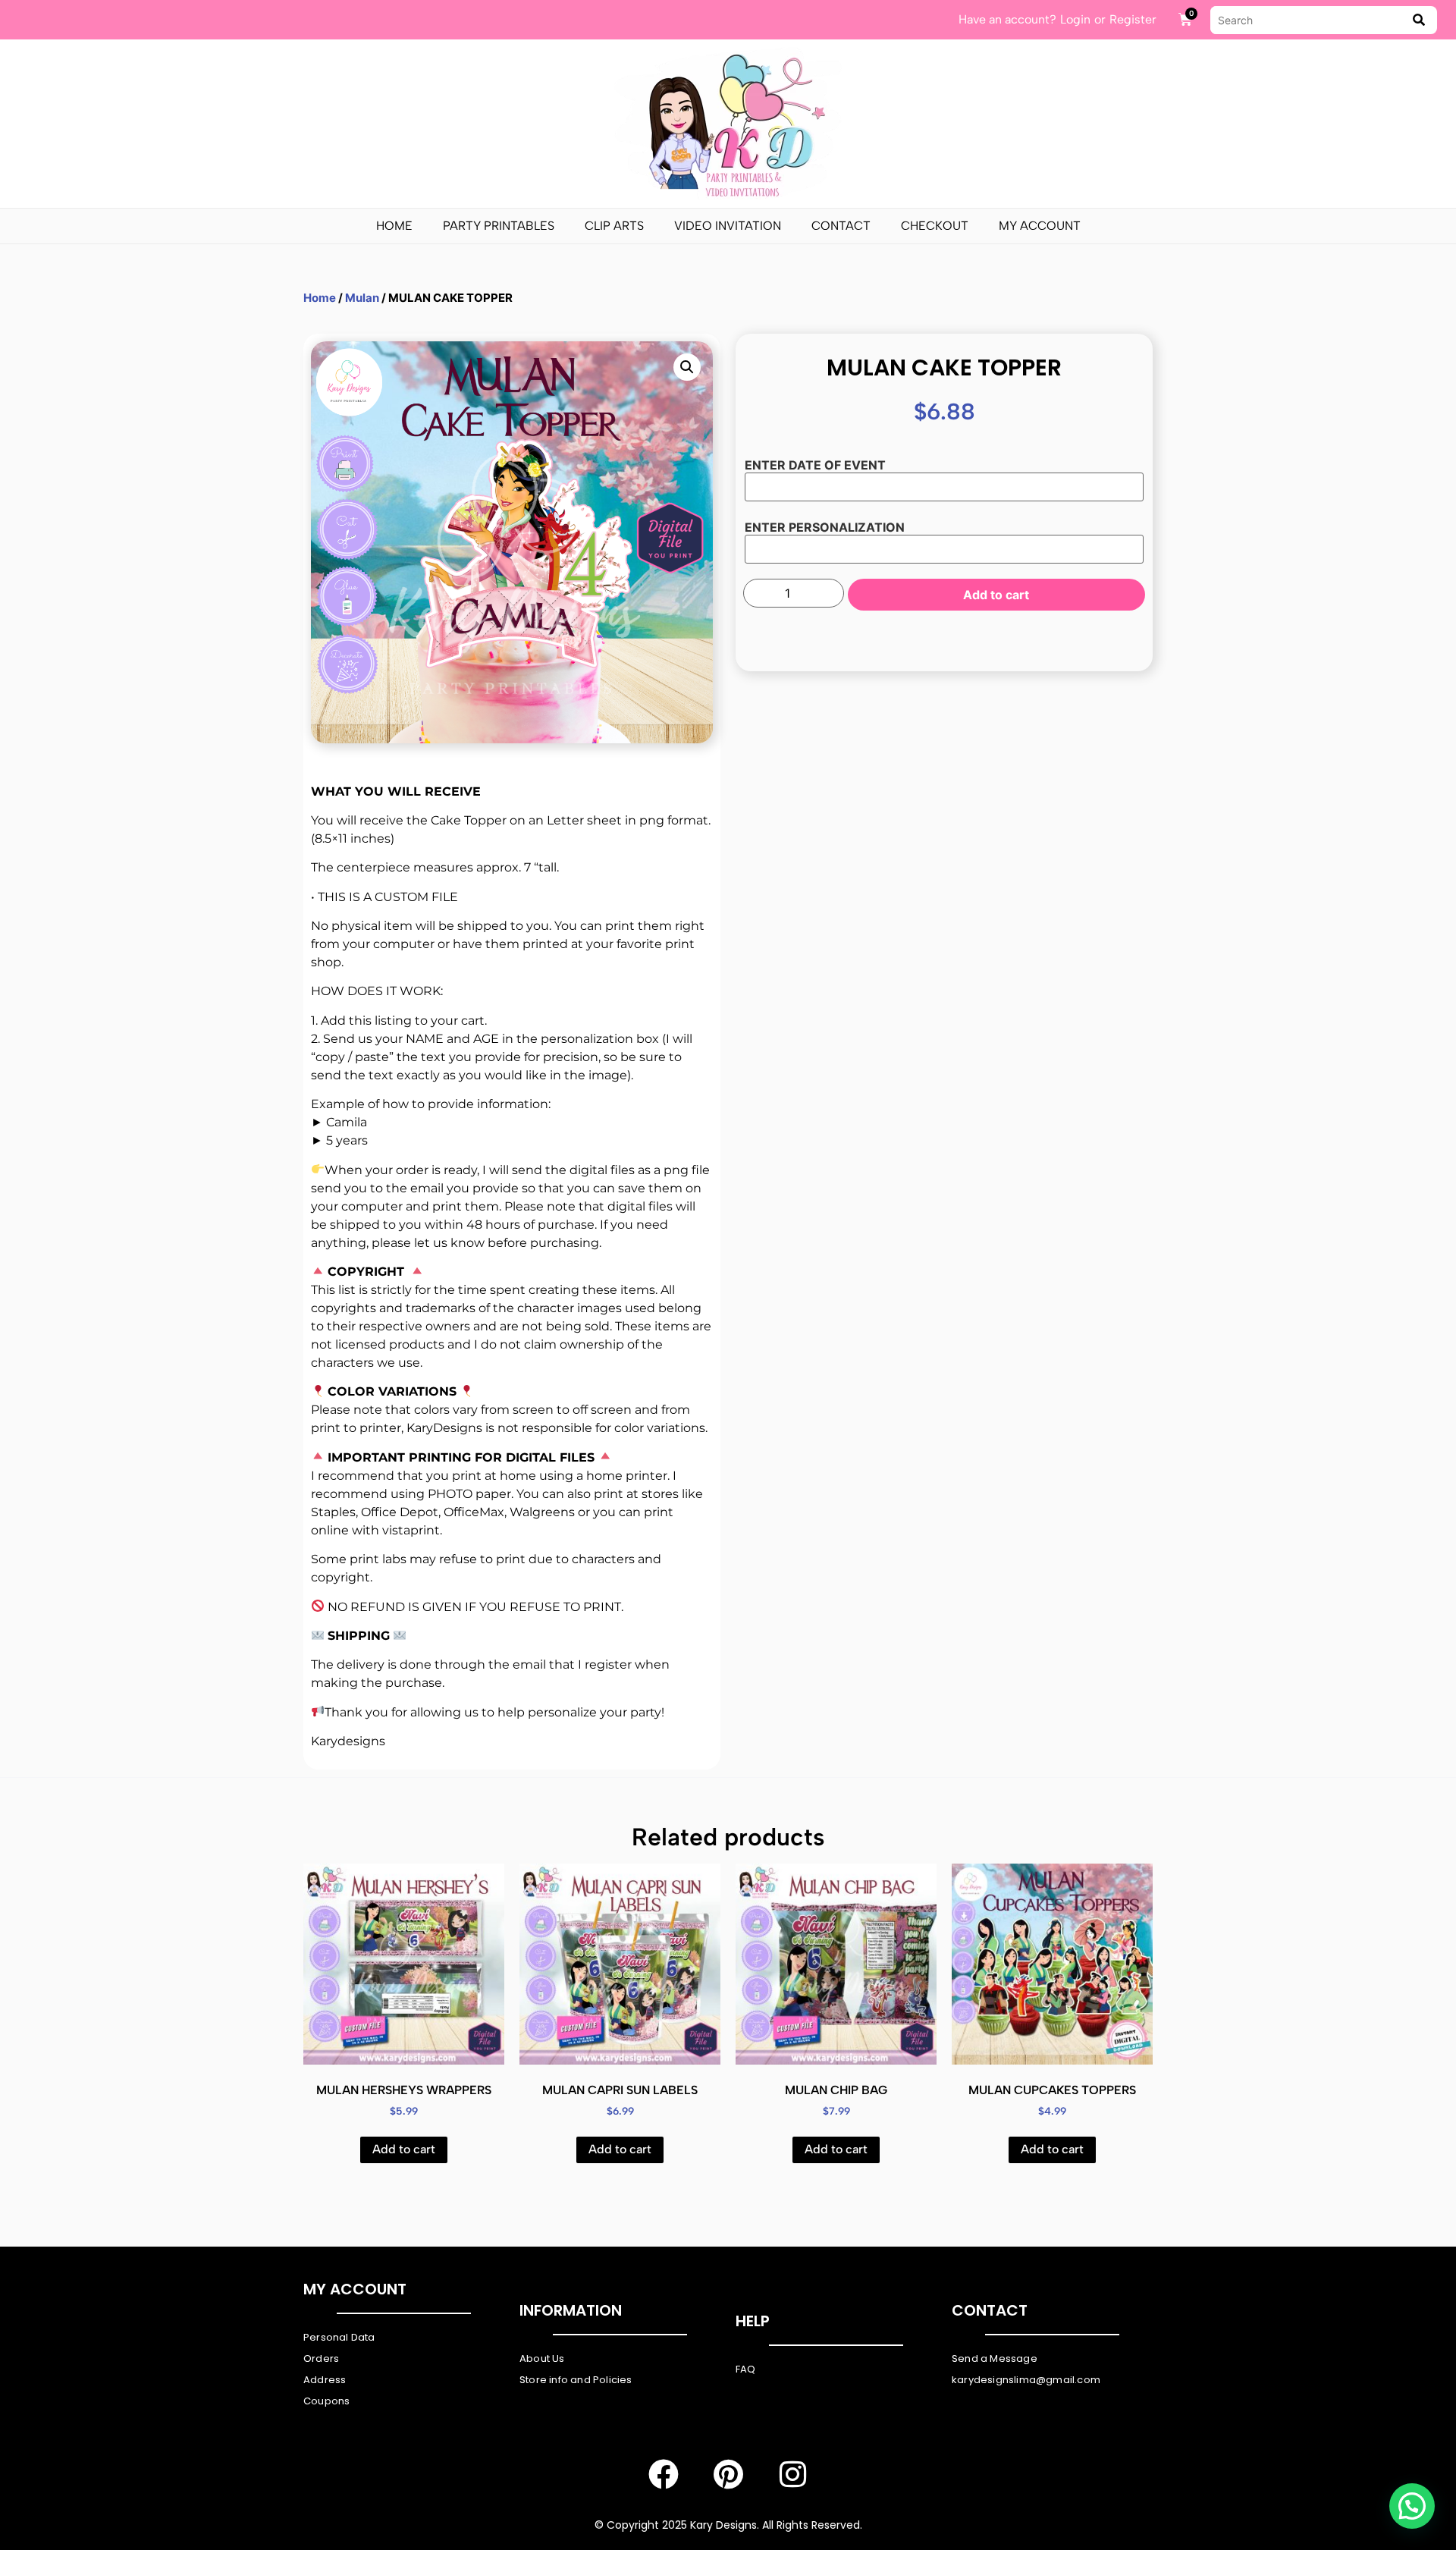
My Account (1040, 226)
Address (325, 2380)
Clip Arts (614, 226)
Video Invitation (728, 226)
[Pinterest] (728, 2474)
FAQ (746, 2369)
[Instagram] (792, 2474)
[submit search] (1419, 20)
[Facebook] (664, 2474)
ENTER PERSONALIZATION (825, 527)
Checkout (935, 226)
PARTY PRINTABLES (499, 226)
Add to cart (996, 595)
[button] (687, 367)
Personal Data (339, 2337)
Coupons (326, 2401)
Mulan (362, 298)
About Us (542, 2358)
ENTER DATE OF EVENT (815, 465)
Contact (841, 226)
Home (394, 226)
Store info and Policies (576, 2380)
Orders (321, 2358)
